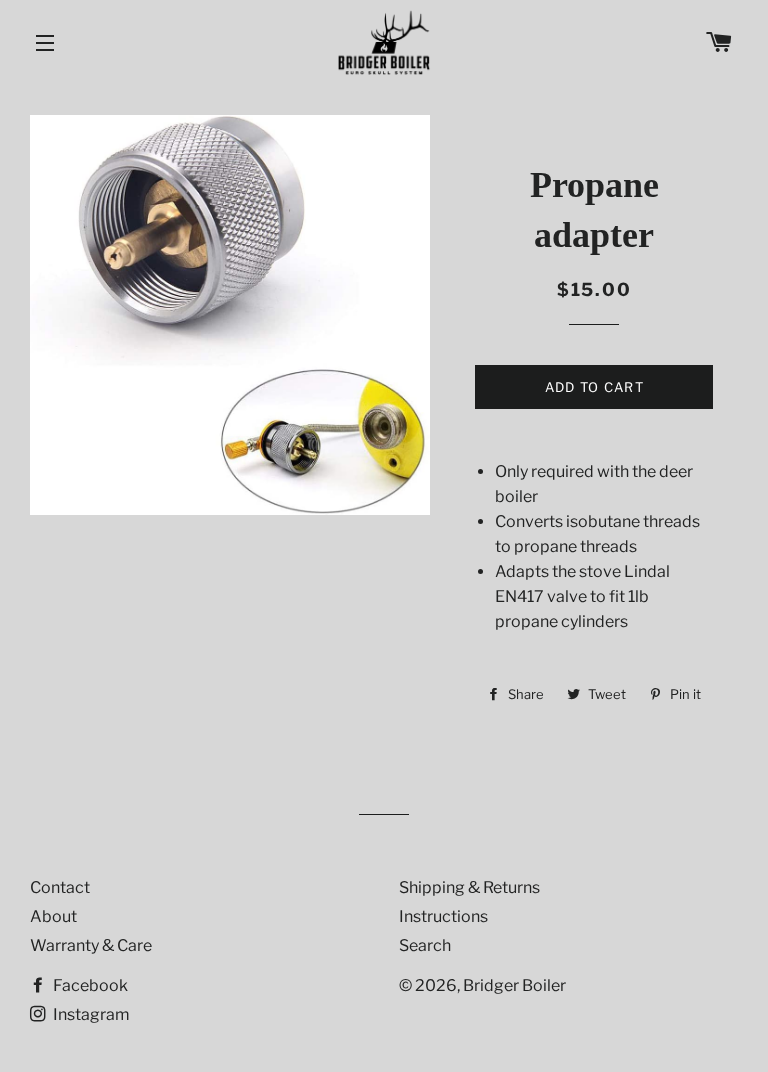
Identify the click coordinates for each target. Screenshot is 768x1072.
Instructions (443, 916)
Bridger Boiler (514, 985)
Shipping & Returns (469, 887)
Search (425, 945)
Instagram (90, 1014)
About (53, 916)
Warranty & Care (91, 945)
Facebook (89, 985)
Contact (60, 887)
